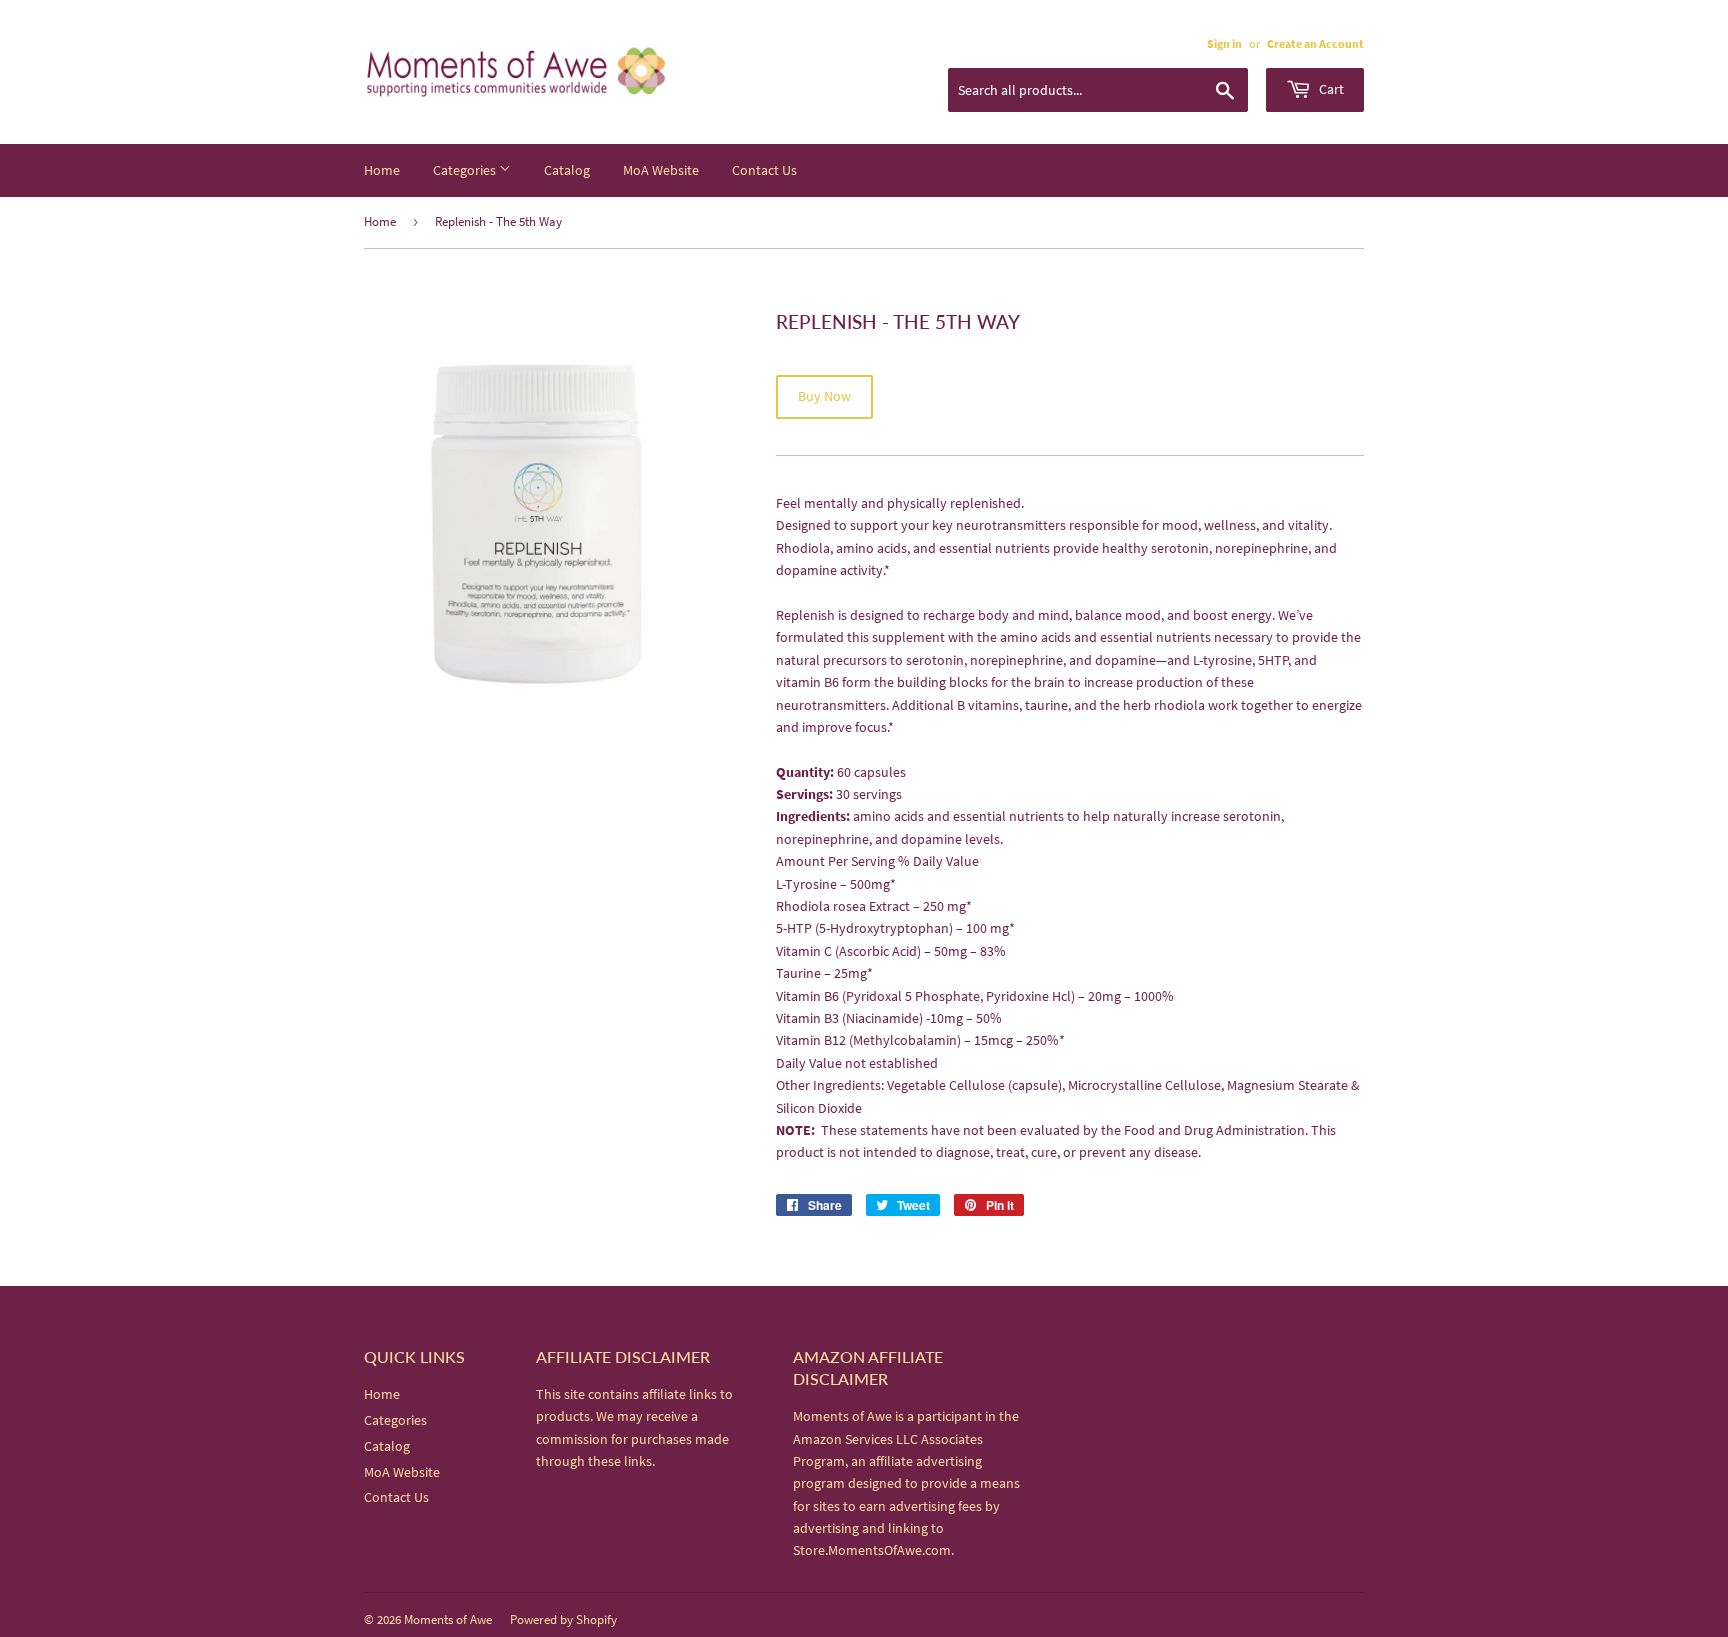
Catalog (567, 170)
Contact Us (764, 170)
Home (382, 170)
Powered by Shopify (563, 1619)
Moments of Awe (448, 1619)
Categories (466, 170)
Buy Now (824, 396)
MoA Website (661, 170)
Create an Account (1315, 43)
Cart (1330, 89)
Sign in (1224, 43)
